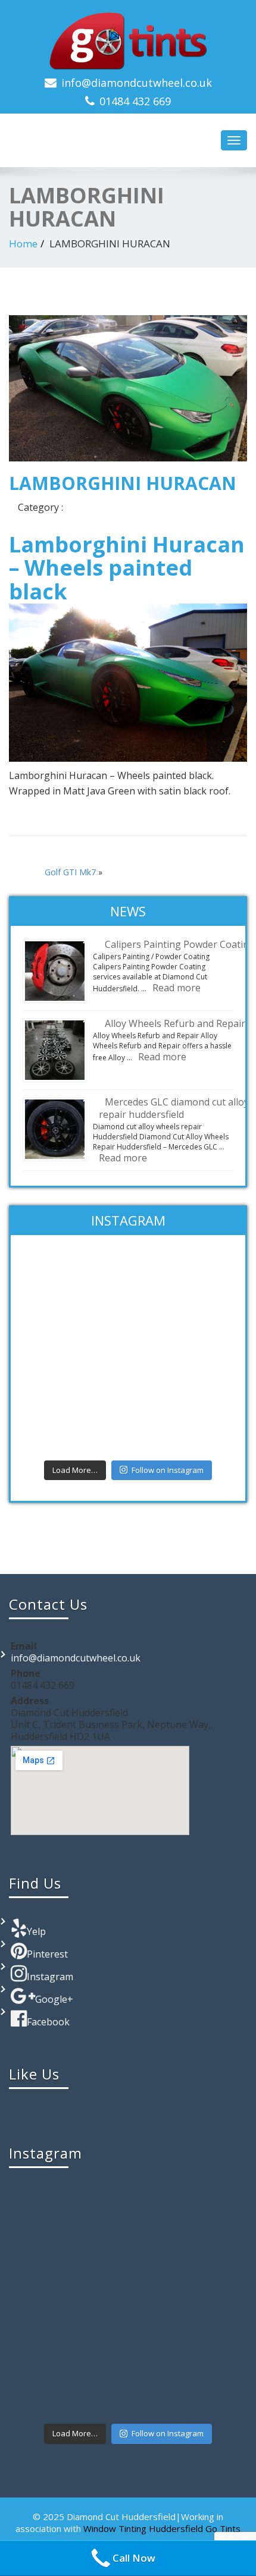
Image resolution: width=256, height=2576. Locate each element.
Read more (177, 988)
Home (23, 244)
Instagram (50, 1977)
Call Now (134, 2558)
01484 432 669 (135, 101)
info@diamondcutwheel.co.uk (137, 83)
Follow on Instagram (168, 1470)
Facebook (48, 2022)
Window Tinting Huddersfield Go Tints (162, 2528)
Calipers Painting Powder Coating (180, 944)
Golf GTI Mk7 (70, 872)
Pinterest (47, 1954)
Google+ (54, 1999)
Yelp (36, 1931)
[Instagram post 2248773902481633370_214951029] (128, 1352)
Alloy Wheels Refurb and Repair (175, 1023)
